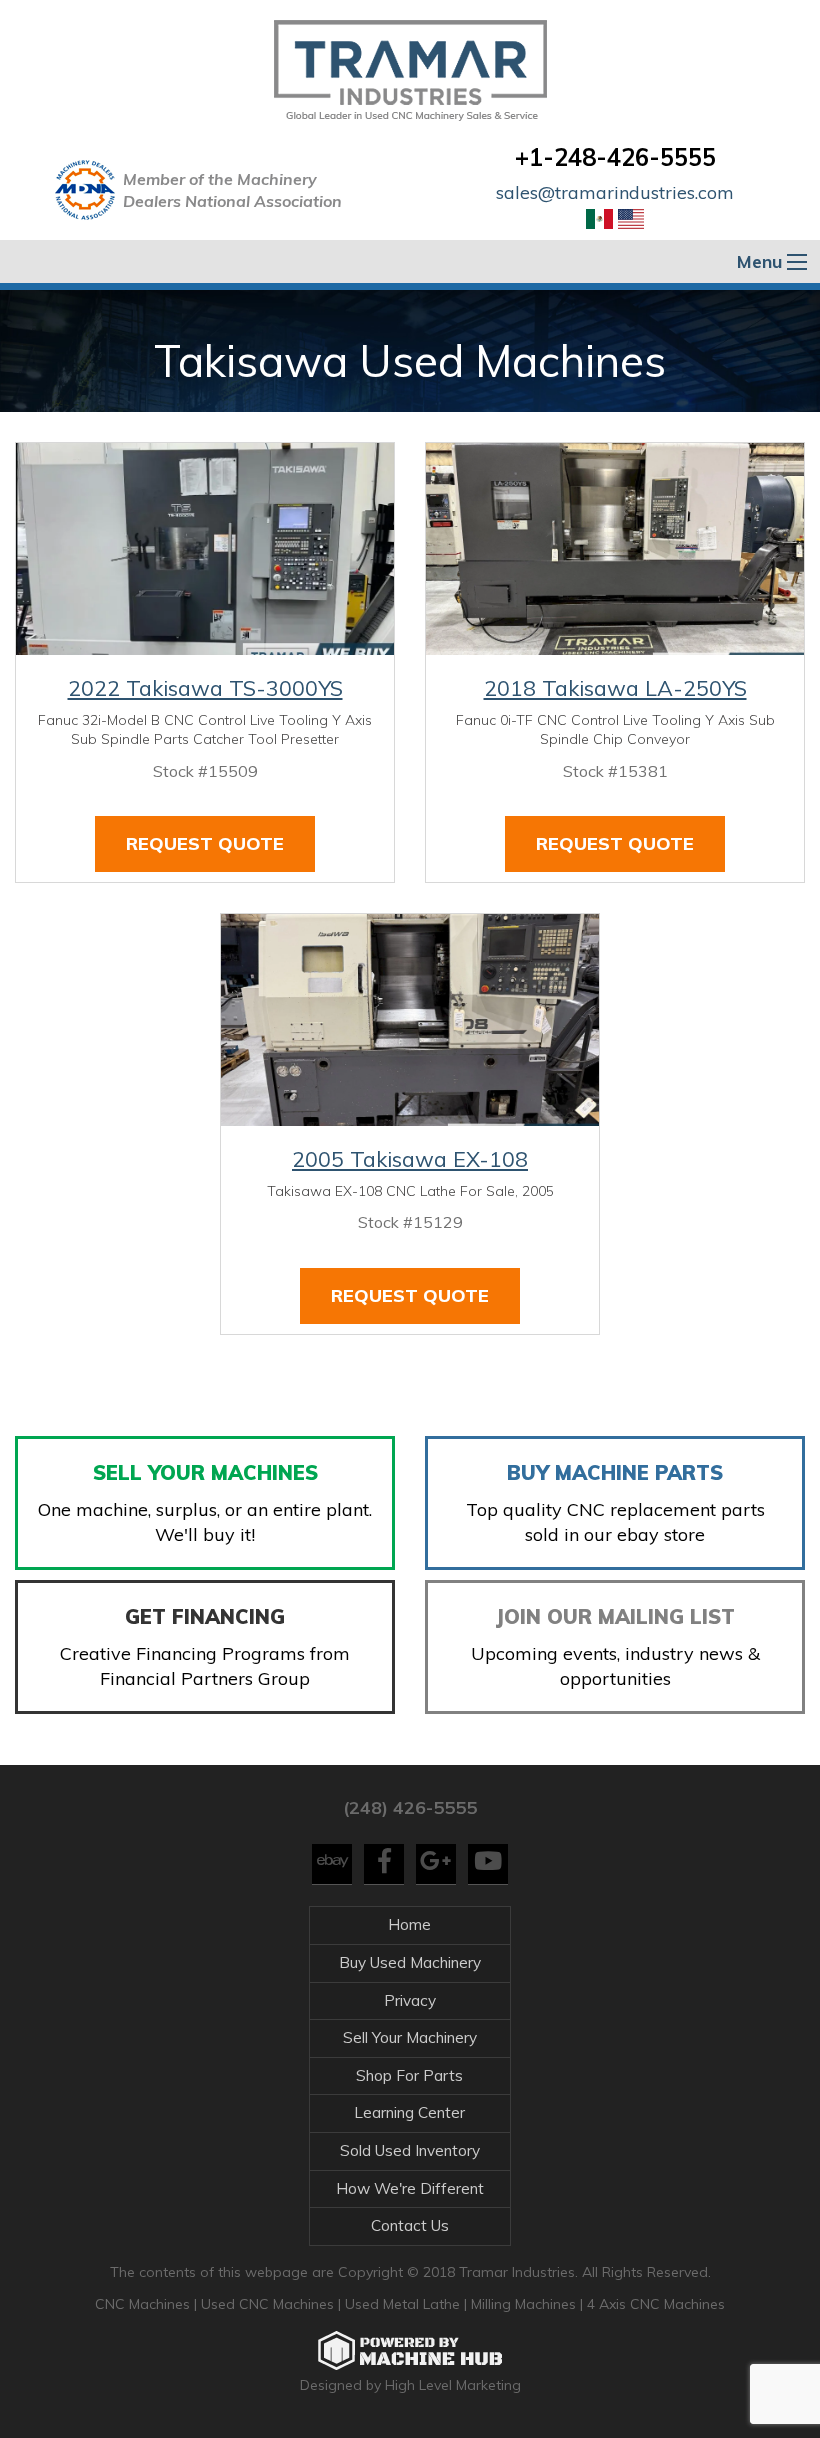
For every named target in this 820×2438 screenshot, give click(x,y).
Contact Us (410, 2225)
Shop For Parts (409, 2075)
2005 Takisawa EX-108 (410, 1159)
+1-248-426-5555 (615, 157)
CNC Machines (144, 2304)
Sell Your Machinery (410, 2037)
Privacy (410, 2000)
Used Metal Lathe (404, 2304)
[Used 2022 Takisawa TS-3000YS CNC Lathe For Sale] (205, 549)
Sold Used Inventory (410, 2150)
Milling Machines (523, 2304)
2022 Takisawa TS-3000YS (205, 688)
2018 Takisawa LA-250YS (615, 688)
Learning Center (409, 2112)
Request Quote (205, 843)
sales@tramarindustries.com (615, 192)
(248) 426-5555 (410, 1807)
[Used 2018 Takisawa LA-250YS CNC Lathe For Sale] (615, 549)
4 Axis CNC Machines (656, 2304)
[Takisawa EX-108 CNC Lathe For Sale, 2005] (410, 1020)
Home (409, 1924)
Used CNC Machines (269, 2304)
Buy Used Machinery (410, 1962)
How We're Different (410, 2188)
